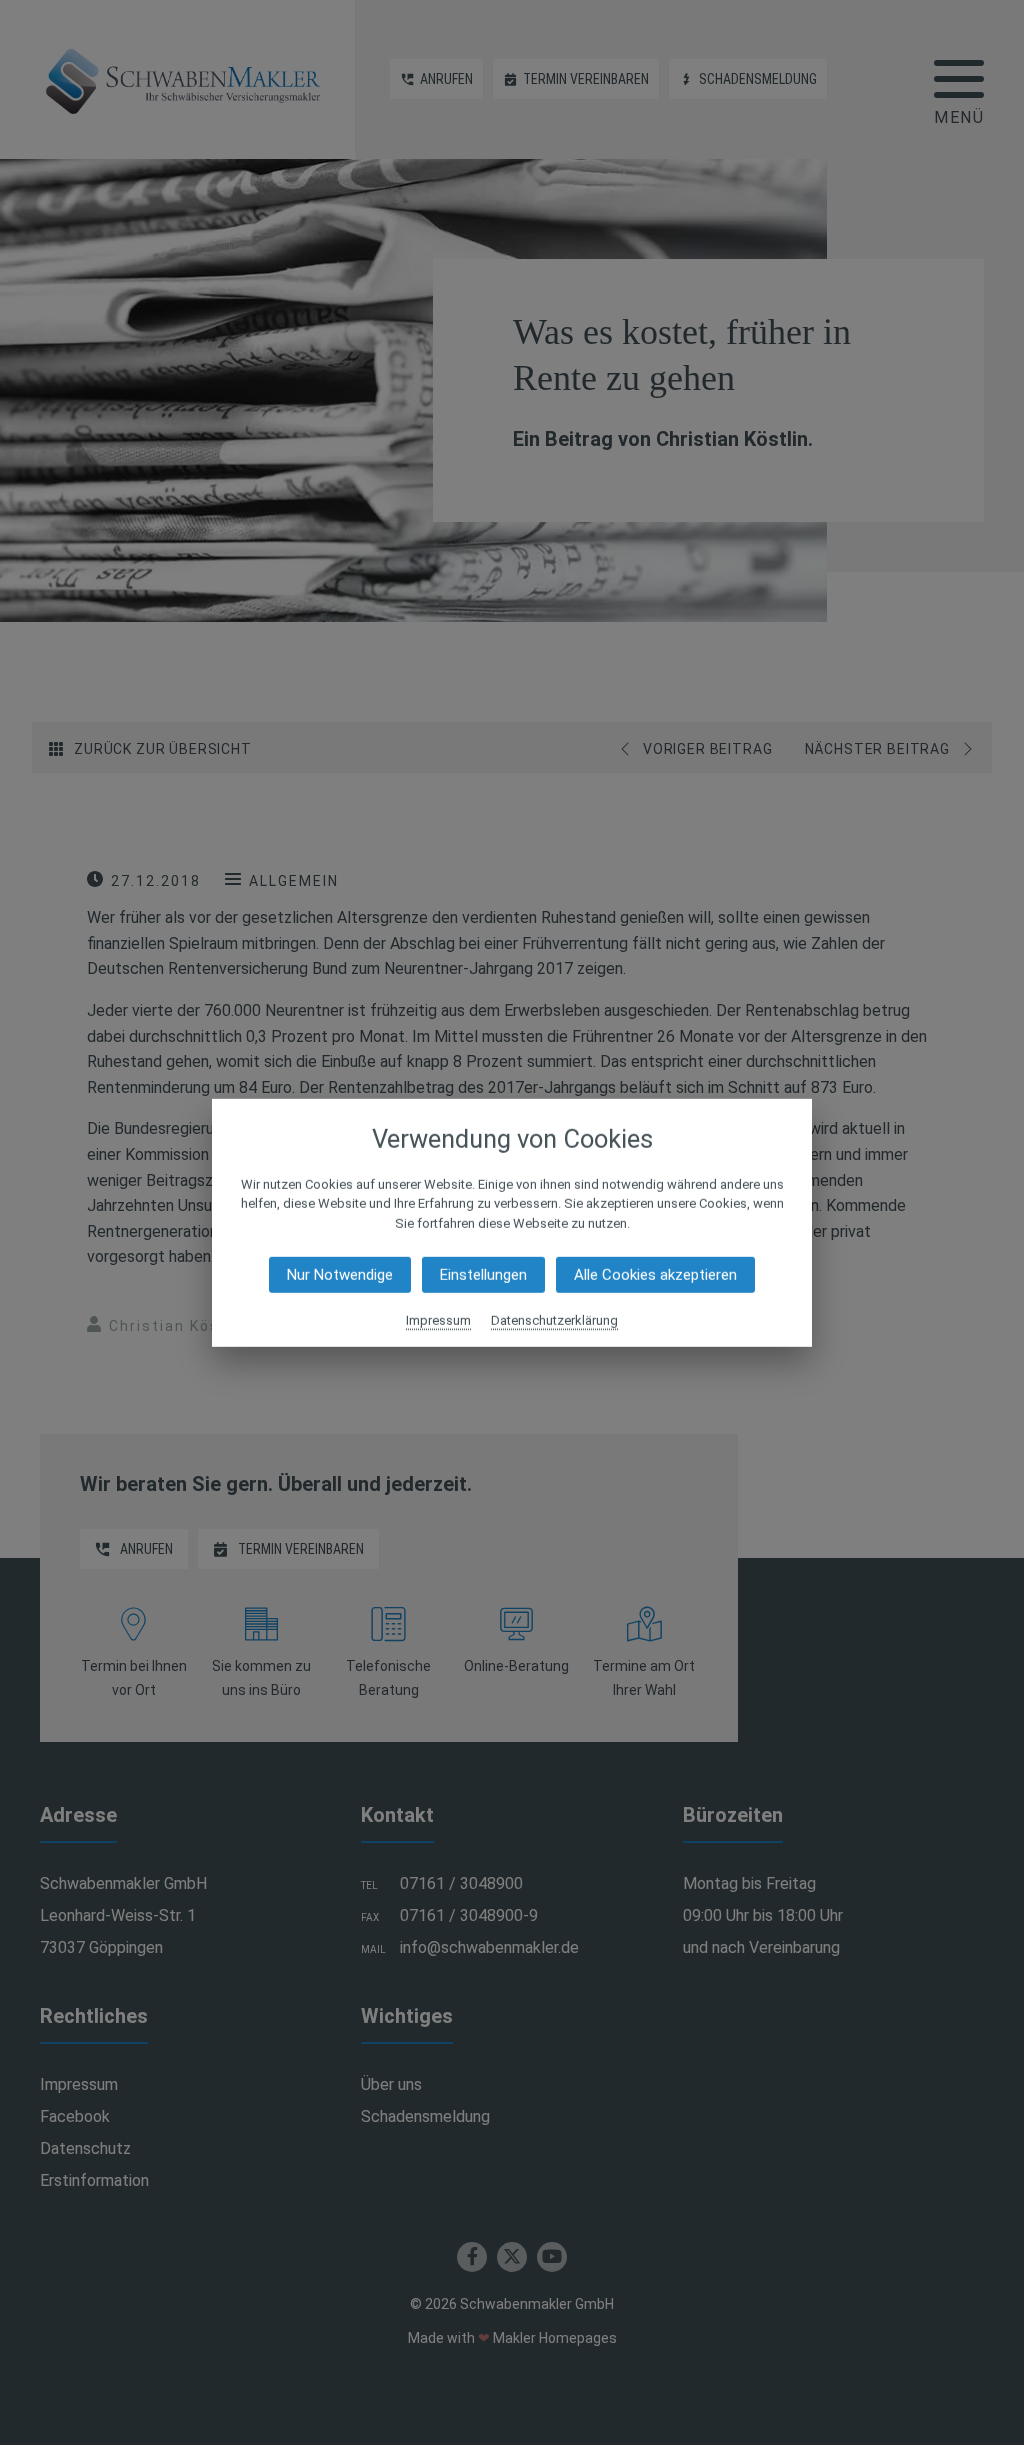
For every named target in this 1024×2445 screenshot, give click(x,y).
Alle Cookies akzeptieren (655, 1275)
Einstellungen (483, 1275)
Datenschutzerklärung (554, 1320)
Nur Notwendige (340, 1275)
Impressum (438, 1320)
